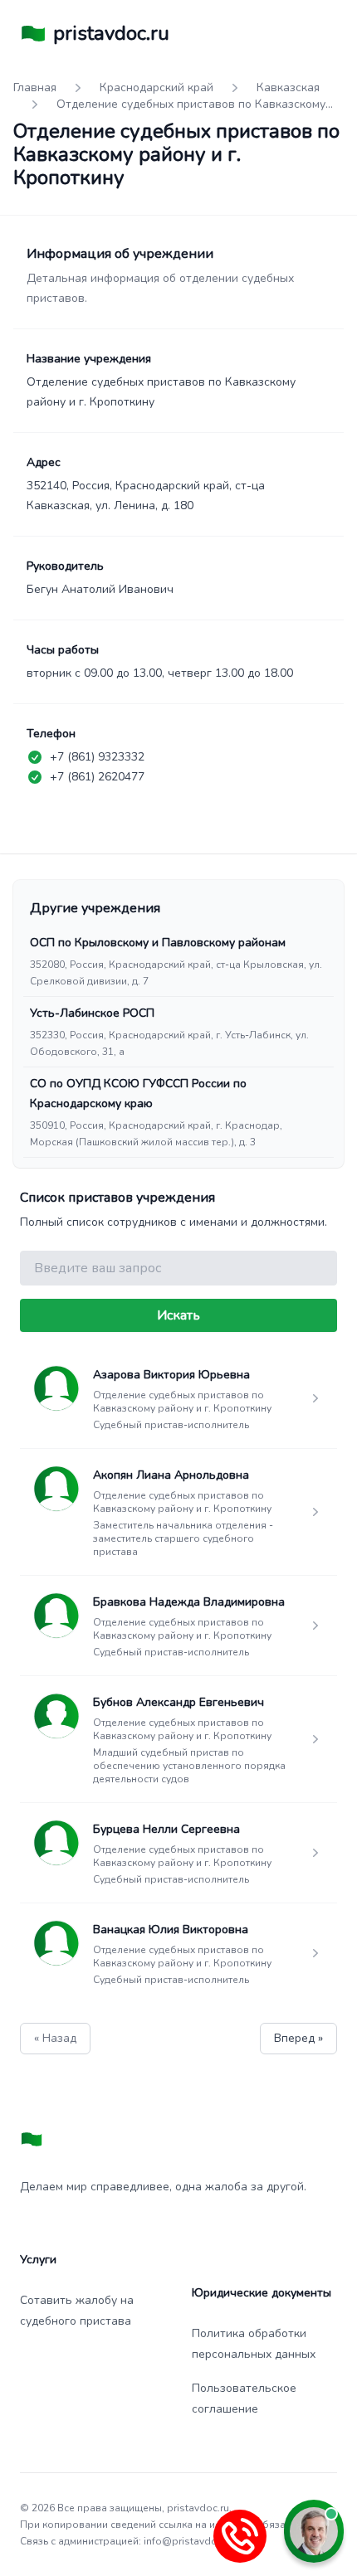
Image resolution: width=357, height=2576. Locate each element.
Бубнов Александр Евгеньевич (178, 1702)
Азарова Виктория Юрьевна (171, 1375)
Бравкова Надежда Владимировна (189, 1602)
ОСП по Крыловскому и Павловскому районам (158, 943)
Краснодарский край (156, 87)
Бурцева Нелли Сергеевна (166, 1829)
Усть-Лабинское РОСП (92, 1013)
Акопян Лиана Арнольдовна (171, 1475)
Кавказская (288, 87)
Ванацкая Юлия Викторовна (171, 1930)
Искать (178, 1315)
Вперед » (298, 2038)
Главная (35, 87)
